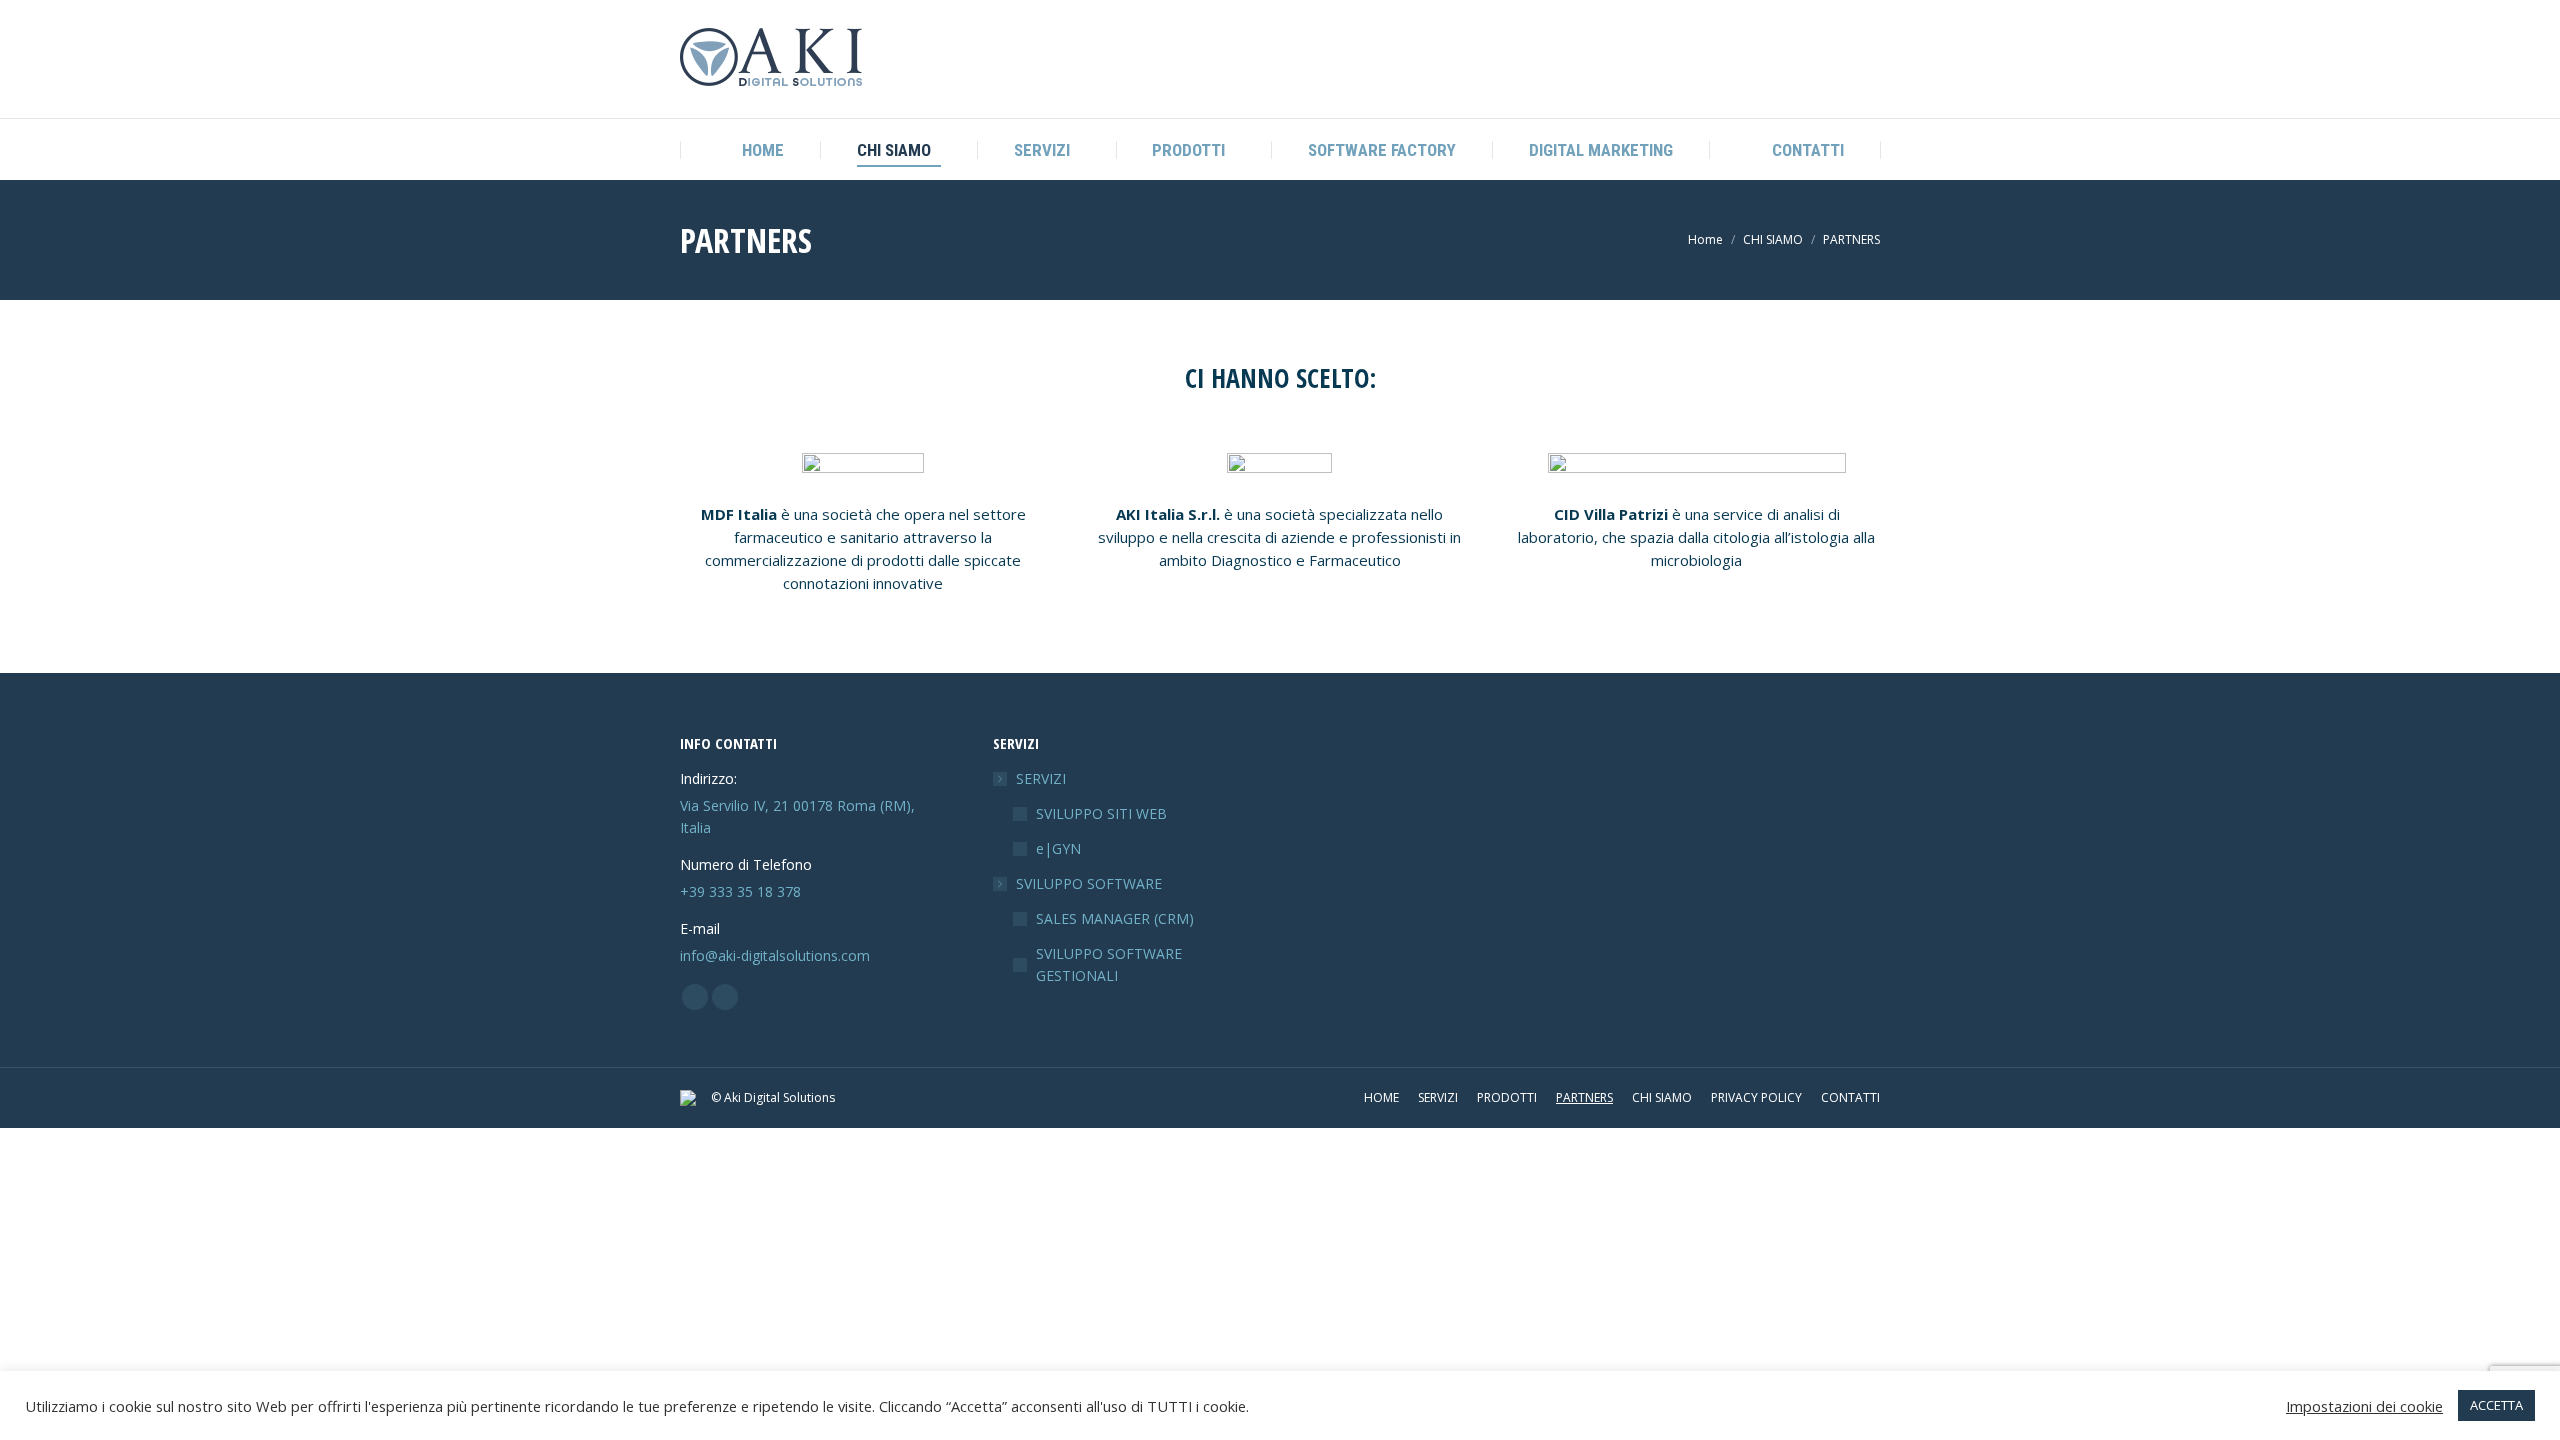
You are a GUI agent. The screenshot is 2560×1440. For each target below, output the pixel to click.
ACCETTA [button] (2496, 1405)
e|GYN (1058, 848)
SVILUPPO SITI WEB (1101, 813)
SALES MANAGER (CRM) (1115, 918)
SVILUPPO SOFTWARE (1089, 883)
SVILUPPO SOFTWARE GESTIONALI (1109, 964)
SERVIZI (1041, 778)
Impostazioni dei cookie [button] (2364, 1406)
